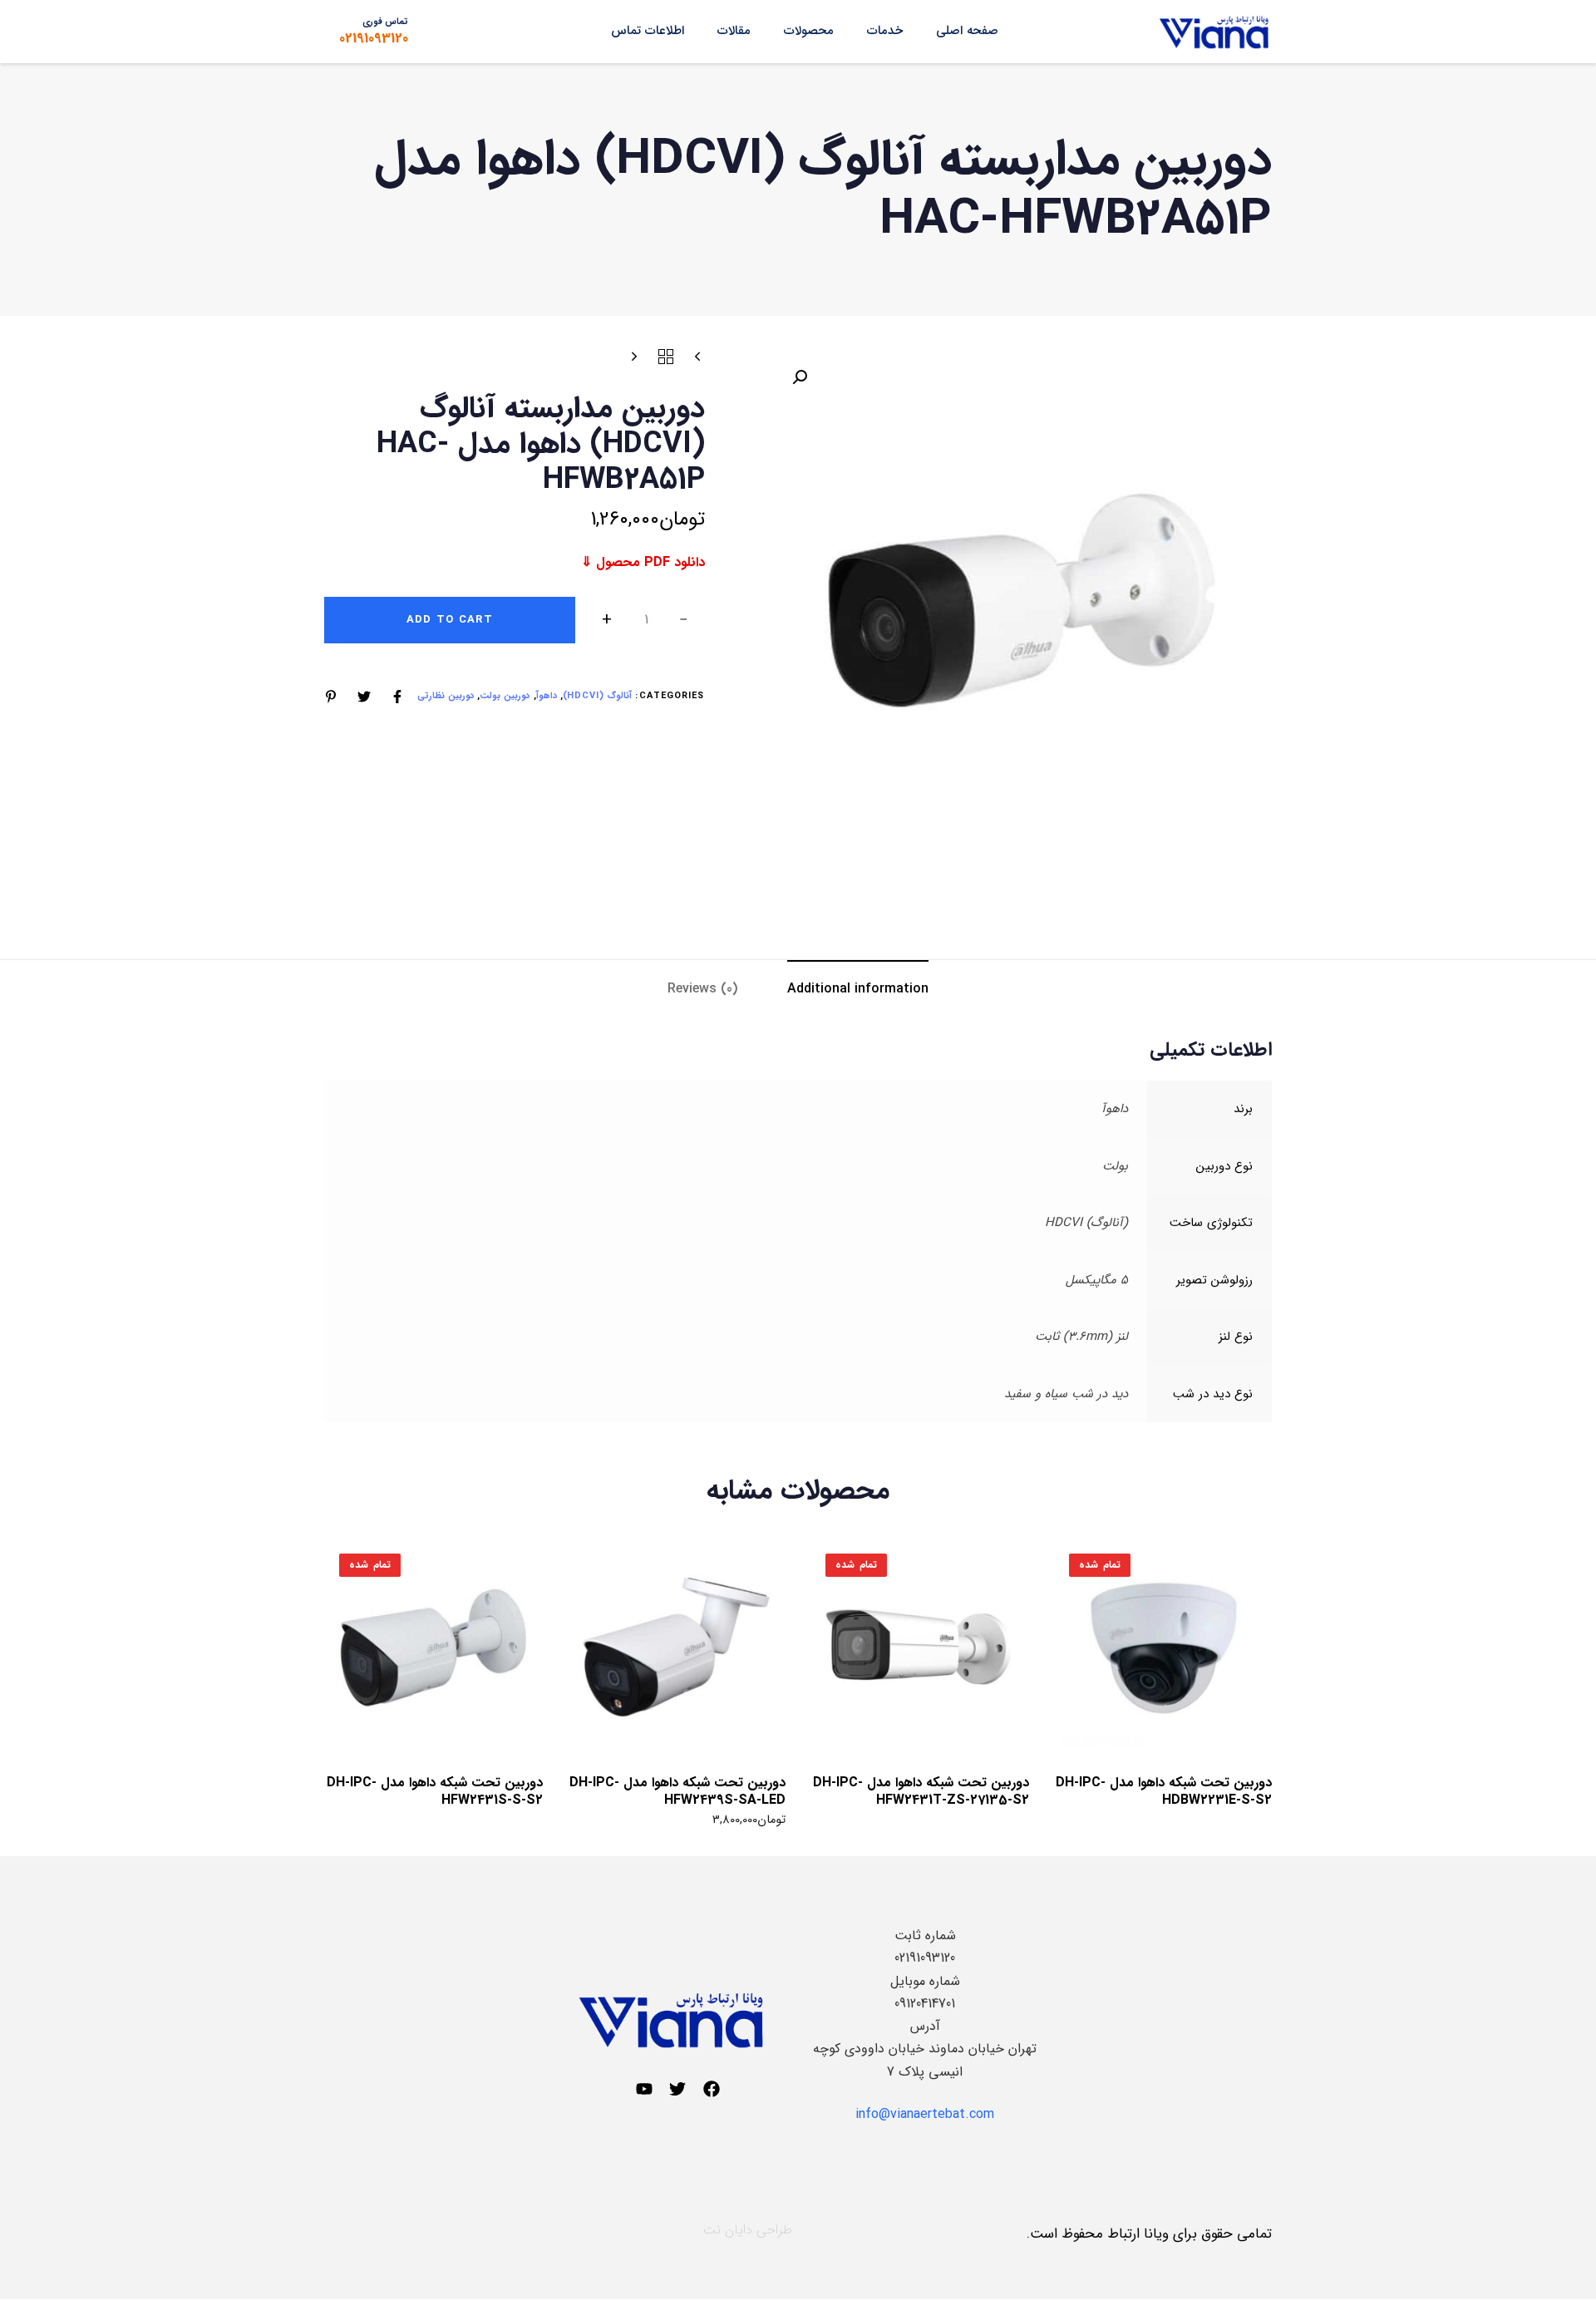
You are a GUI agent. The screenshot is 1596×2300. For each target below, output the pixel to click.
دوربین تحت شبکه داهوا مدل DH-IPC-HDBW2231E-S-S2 (1164, 1791)
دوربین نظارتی (446, 696)
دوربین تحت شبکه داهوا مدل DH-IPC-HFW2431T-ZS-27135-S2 (921, 1791)
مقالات (734, 31)
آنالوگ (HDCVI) (598, 696)
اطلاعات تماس (648, 31)
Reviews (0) (702, 989)
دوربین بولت (505, 696)
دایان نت (728, 2230)
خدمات (885, 31)
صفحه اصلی (967, 31)
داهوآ (547, 696)
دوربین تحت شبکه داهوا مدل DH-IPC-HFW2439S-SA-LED (677, 1791)
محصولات (809, 31)
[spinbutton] (646, 620)
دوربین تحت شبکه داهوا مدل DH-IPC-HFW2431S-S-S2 (435, 1791)
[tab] (858, 989)
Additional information (858, 989)
